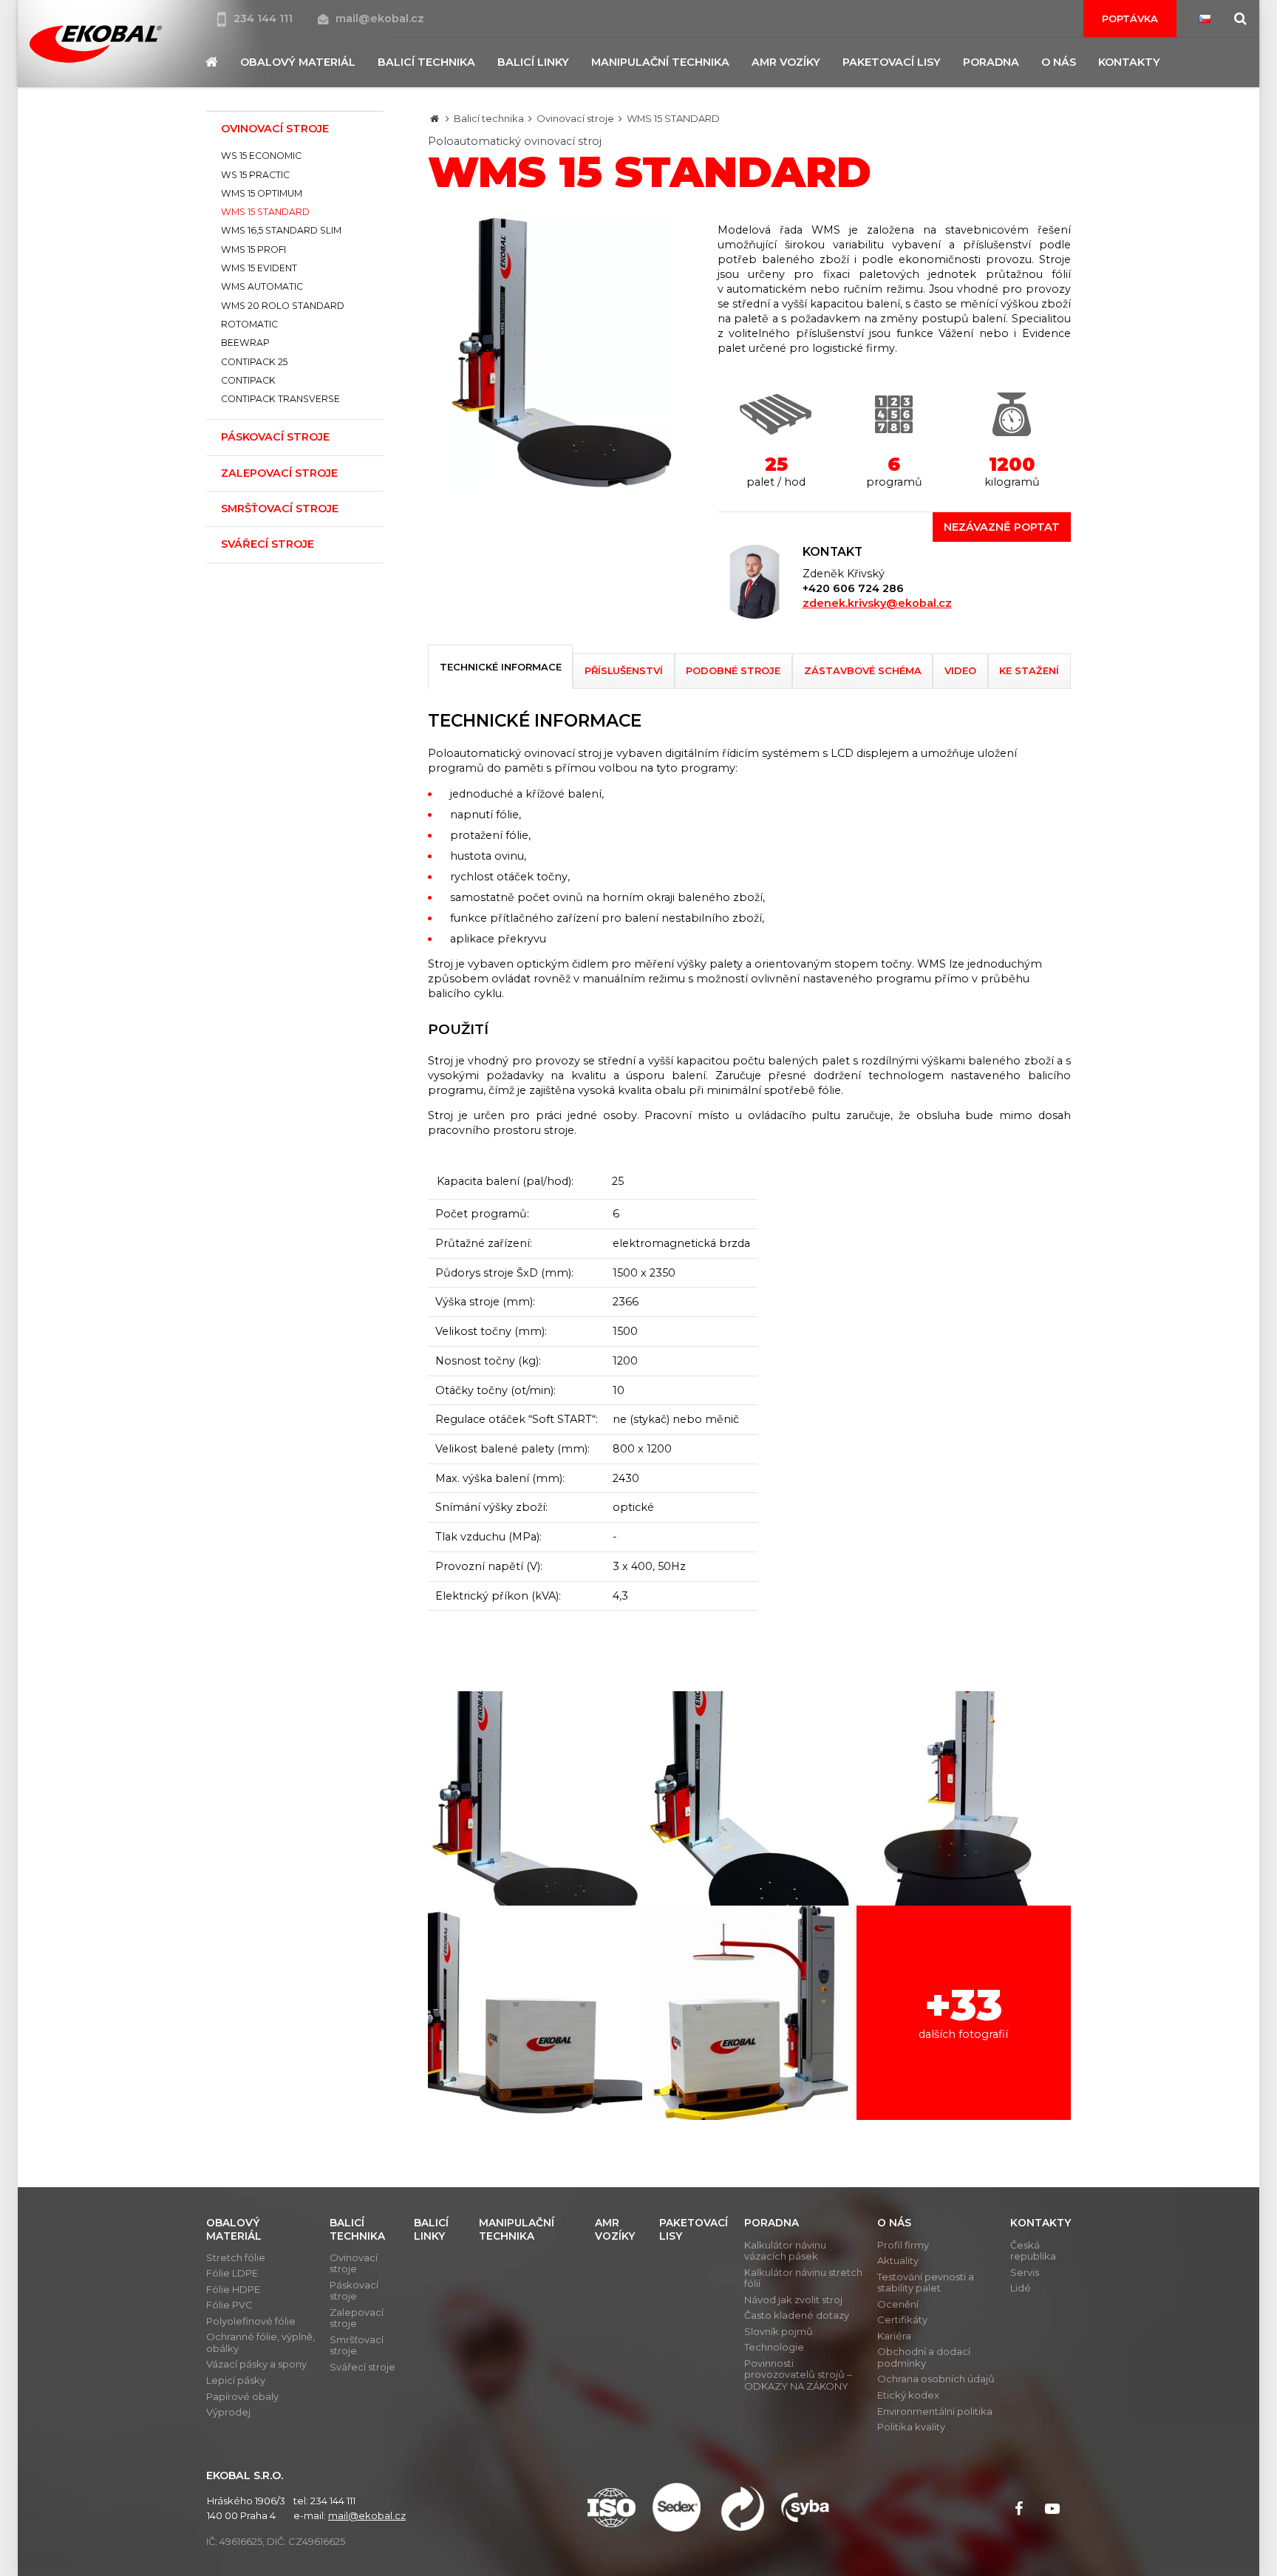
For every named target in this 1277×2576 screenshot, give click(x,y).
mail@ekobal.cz (380, 18)
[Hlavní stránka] (435, 118)
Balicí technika (489, 118)
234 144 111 (265, 18)
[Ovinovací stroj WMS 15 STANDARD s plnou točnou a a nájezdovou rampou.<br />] (964, 1798)
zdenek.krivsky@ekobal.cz (877, 603)
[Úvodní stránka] (95, 44)
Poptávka (1130, 18)
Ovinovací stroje (575, 118)
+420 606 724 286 (853, 588)
